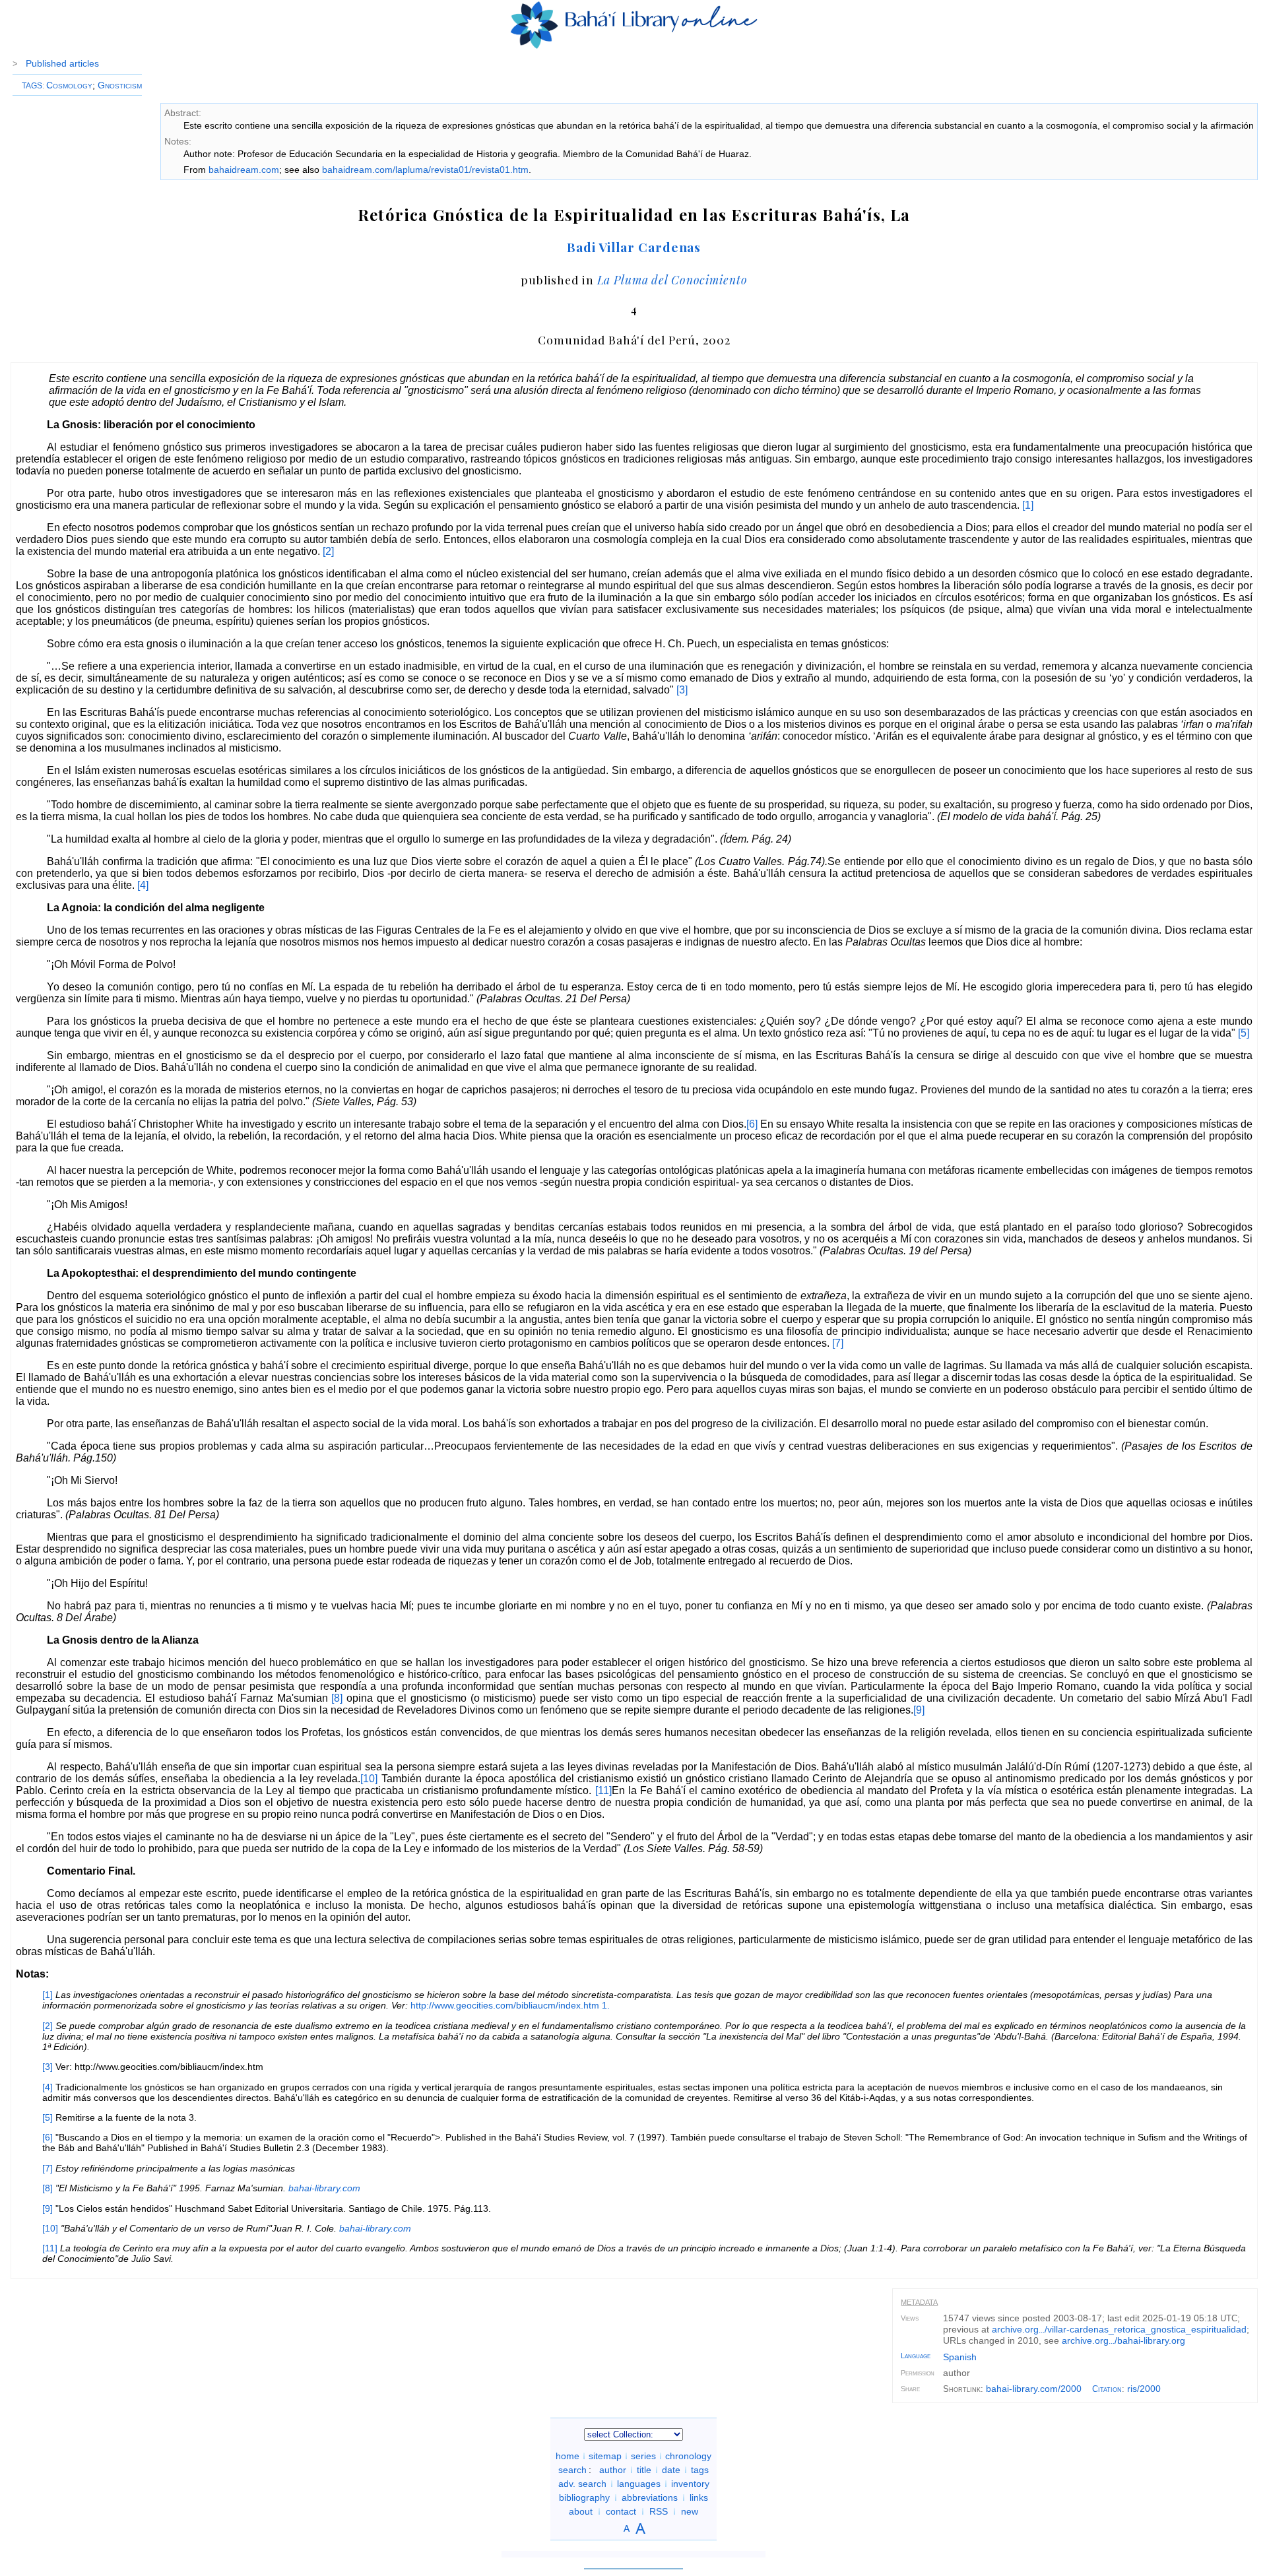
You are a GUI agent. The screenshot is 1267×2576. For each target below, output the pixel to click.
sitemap (605, 2456)
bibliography (584, 2497)
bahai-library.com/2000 (1034, 2389)
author (613, 2470)
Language (916, 2356)
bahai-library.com (324, 2188)
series (643, 2456)
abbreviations (650, 2497)
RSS (659, 2511)
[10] (369, 1779)
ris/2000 (1144, 2389)
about (581, 2511)
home (568, 2456)
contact (621, 2511)
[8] (337, 1698)
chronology (688, 2456)
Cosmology (69, 85)
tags (700, 2470)
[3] (682, 690)
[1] (1028, 505)
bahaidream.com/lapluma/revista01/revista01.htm (425, 170)
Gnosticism (120, 85)
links (699, 2497)
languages (639, 2484)
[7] (838, 1343)
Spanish (960, 2357)
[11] (603, 1790)
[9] (919, 1710)
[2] (328, 551)
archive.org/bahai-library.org (1123, 2340)
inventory (690, 2484)
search (572, 2470)
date (671, 2470)
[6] (752, 1124)
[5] (1244, 1033)
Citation (1107, 2389)
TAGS (32, 86)
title (644, 2470)
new (690, 2511)
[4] (143, 885)
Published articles (62, 63)
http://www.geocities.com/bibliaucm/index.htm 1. (510, 2005)
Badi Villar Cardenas (634, 247)
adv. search (582, 2484)
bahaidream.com (244, 170)
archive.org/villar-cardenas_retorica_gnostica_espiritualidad (1119, 2329)
